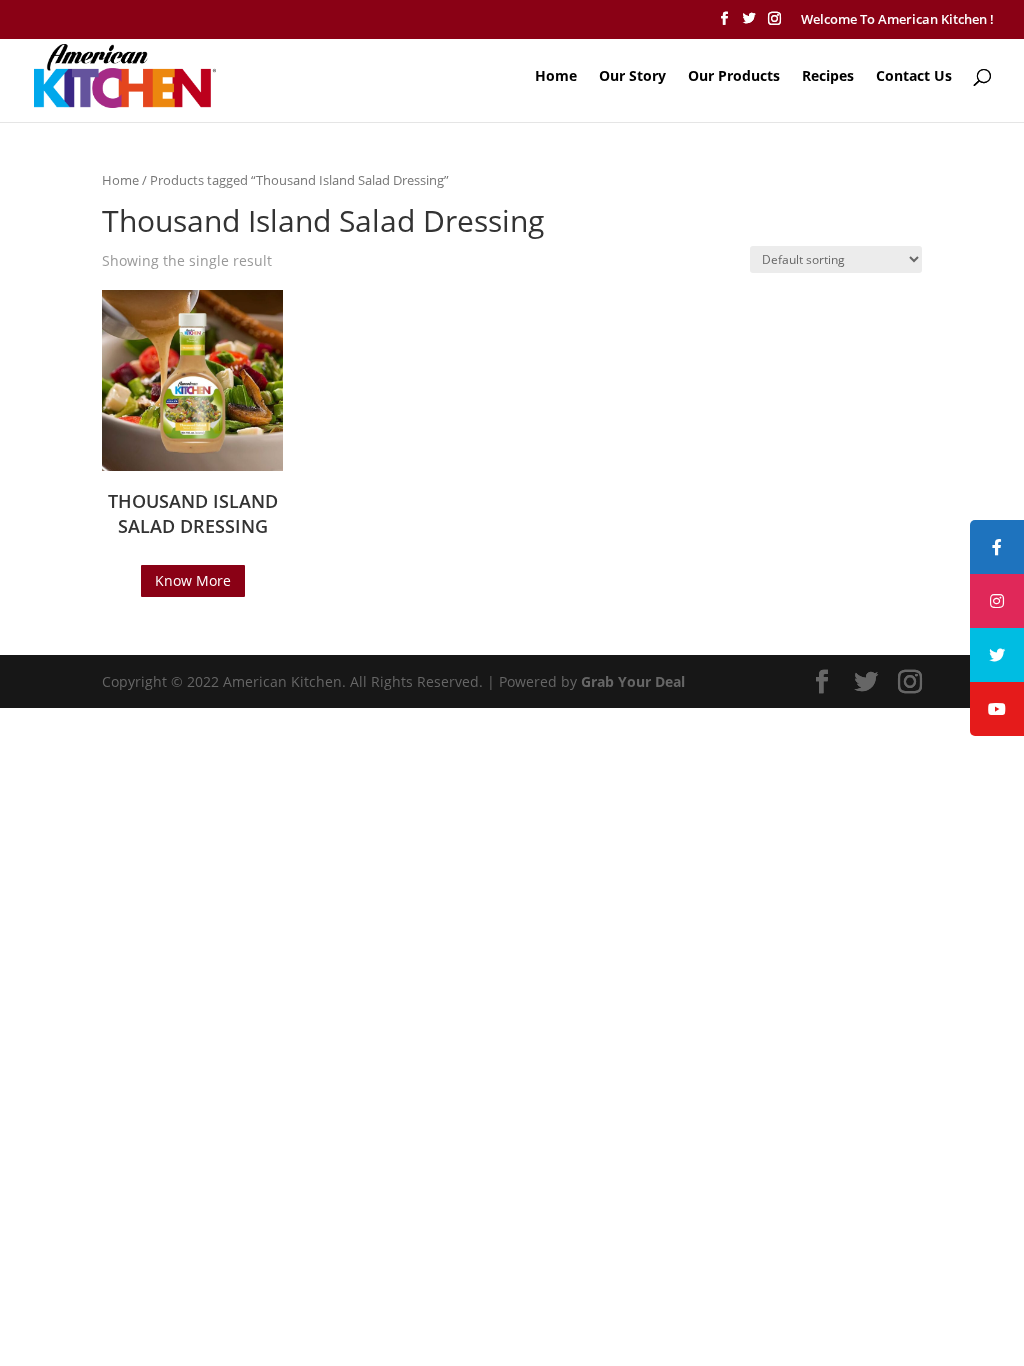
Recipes (828, 77)
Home (556, 77)
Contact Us (914, 77)
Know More (193, 580)
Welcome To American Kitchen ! (897, 19)
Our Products (734, 77)
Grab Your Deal (633, 681)
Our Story (632, 77)
